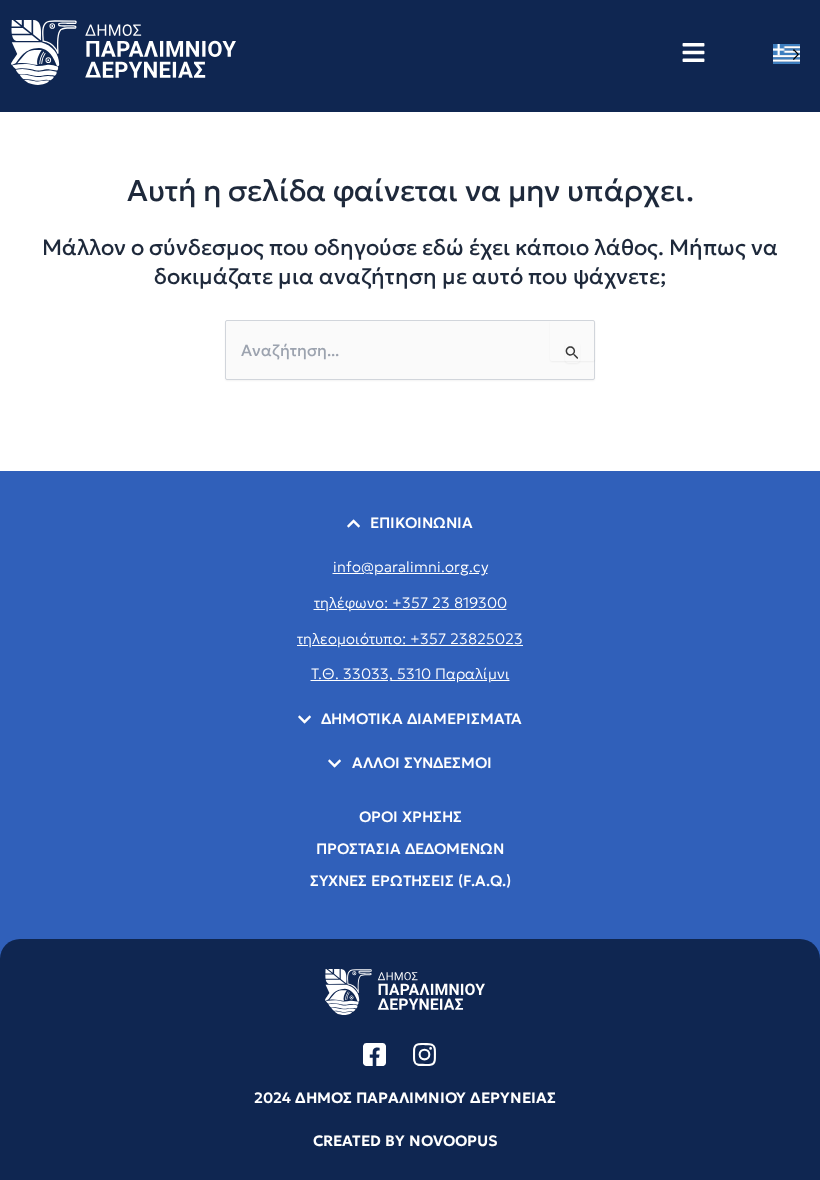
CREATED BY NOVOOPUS (405, 1140)
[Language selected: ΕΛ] (791, 53)
